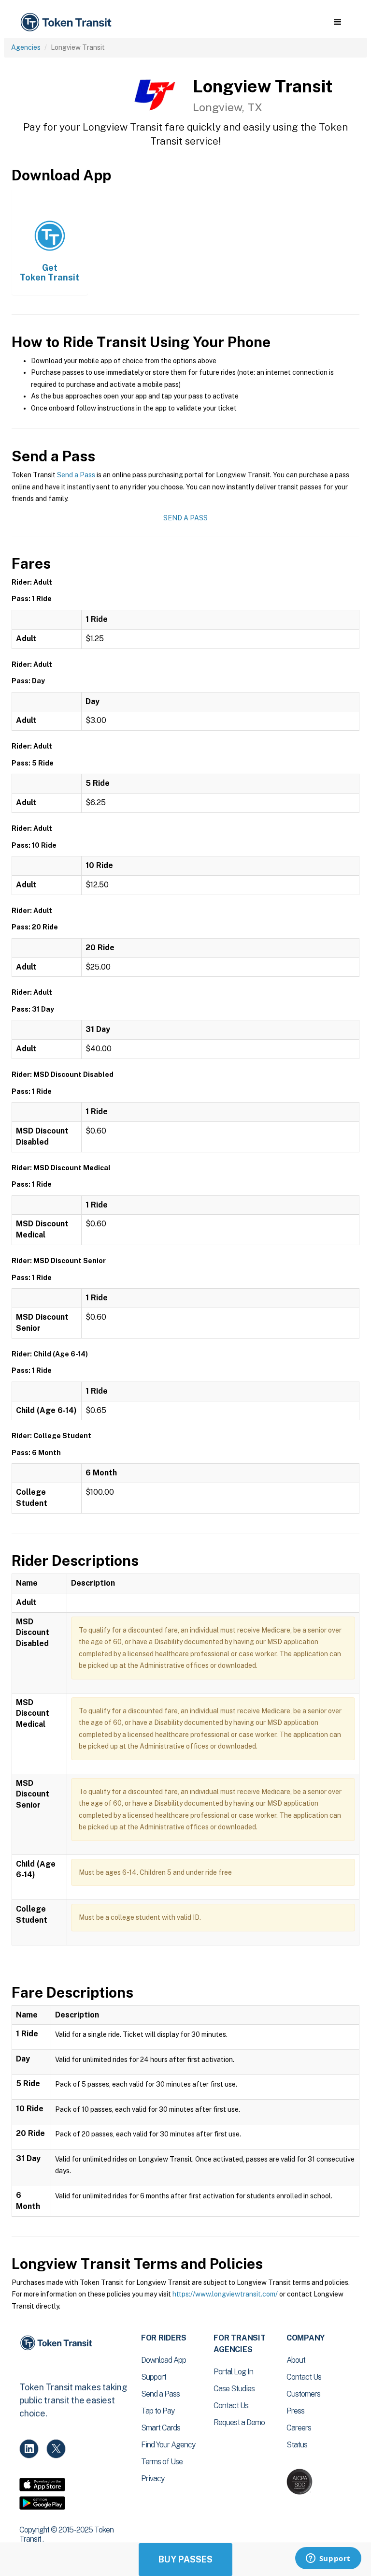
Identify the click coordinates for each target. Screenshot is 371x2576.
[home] (68, 22)
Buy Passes (185, 2559)
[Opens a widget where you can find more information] (328, 2559)
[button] (337, 22)
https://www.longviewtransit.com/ (225, 2294)
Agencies (26, 47)
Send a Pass (76, 475)
